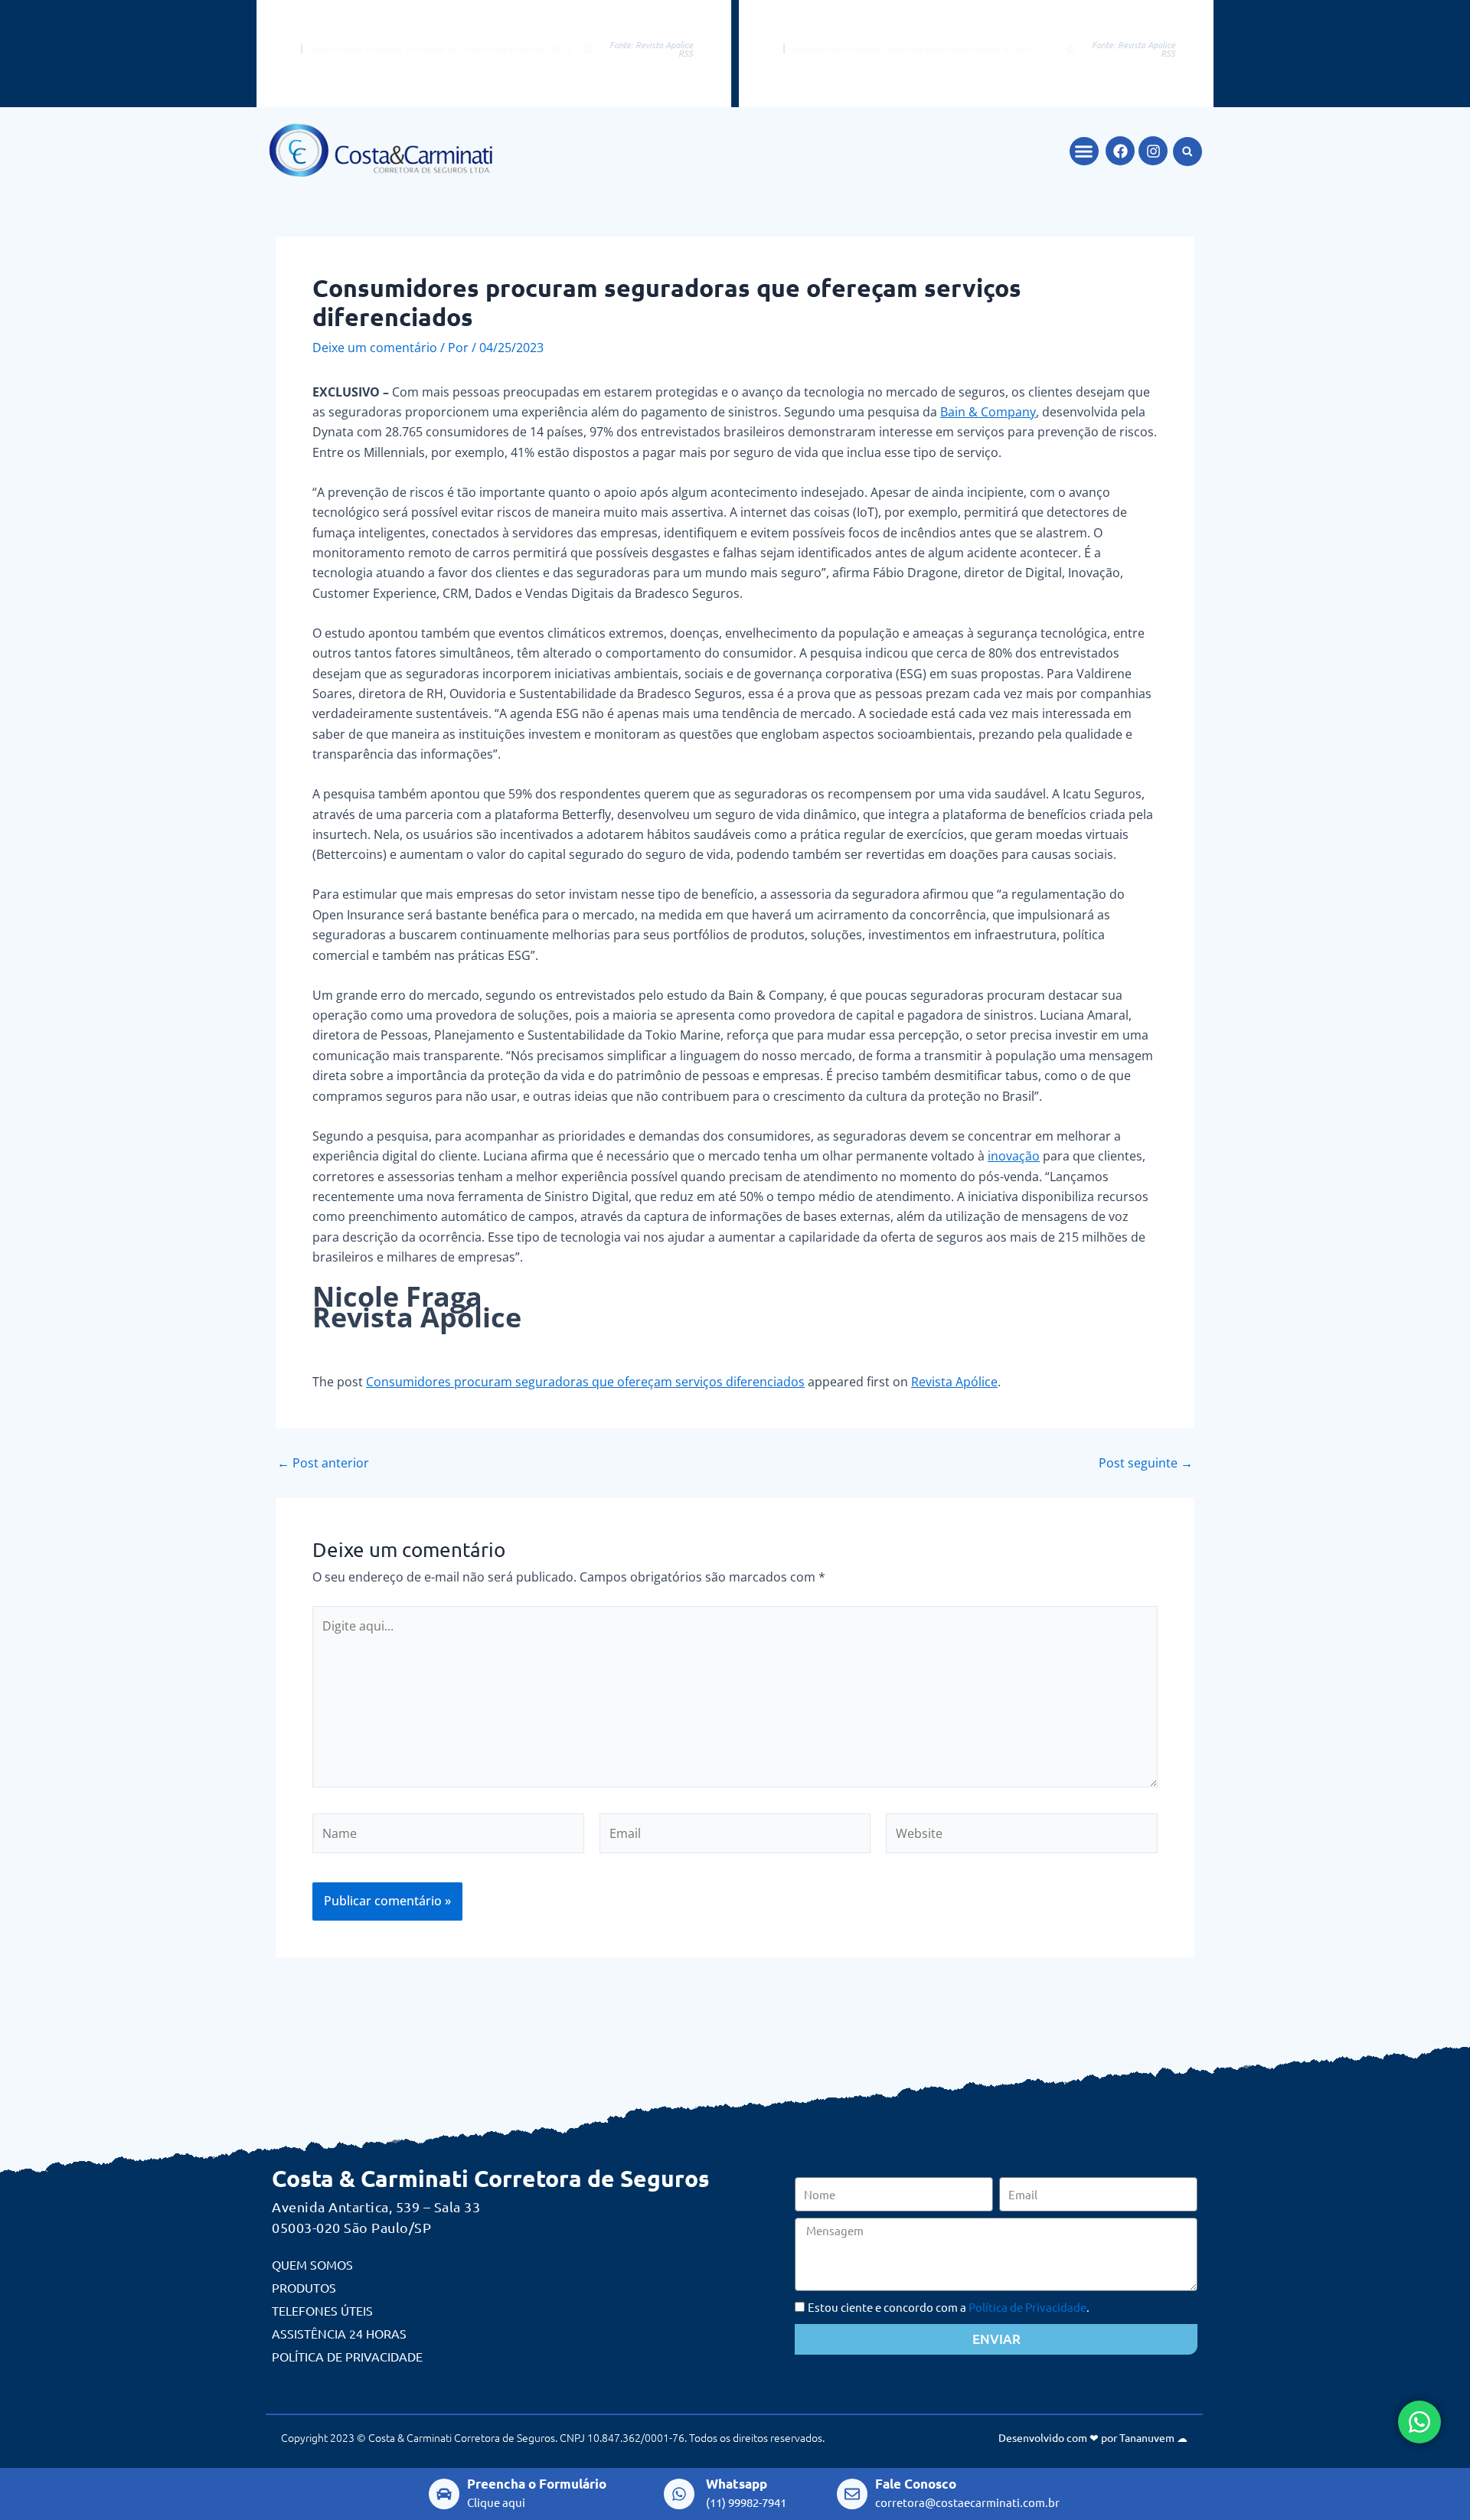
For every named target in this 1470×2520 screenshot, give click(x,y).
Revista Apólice (954, 1382)
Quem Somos (312, 2264)
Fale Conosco (916, 2484)
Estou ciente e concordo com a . (949, 2307)
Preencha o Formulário (537, 2484)
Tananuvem (1147, 2437)
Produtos (304, 2287)
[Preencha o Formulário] (444, 2494)
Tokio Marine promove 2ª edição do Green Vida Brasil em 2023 (441, 49)
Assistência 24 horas (339, 2333)
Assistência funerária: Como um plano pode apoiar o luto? (912, 49)
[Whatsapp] (679, 2494)
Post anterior (323, 1463)
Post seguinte (1146, 1463)
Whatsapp (737, 2484)
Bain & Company (988, 412)
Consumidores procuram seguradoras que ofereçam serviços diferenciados (585, 1382)
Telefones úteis (322, 2310)
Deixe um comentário (375, 348)
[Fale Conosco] (852, 2494)
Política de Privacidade (347, 2356)
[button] (1084, 152)
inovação (1014, 1156)
